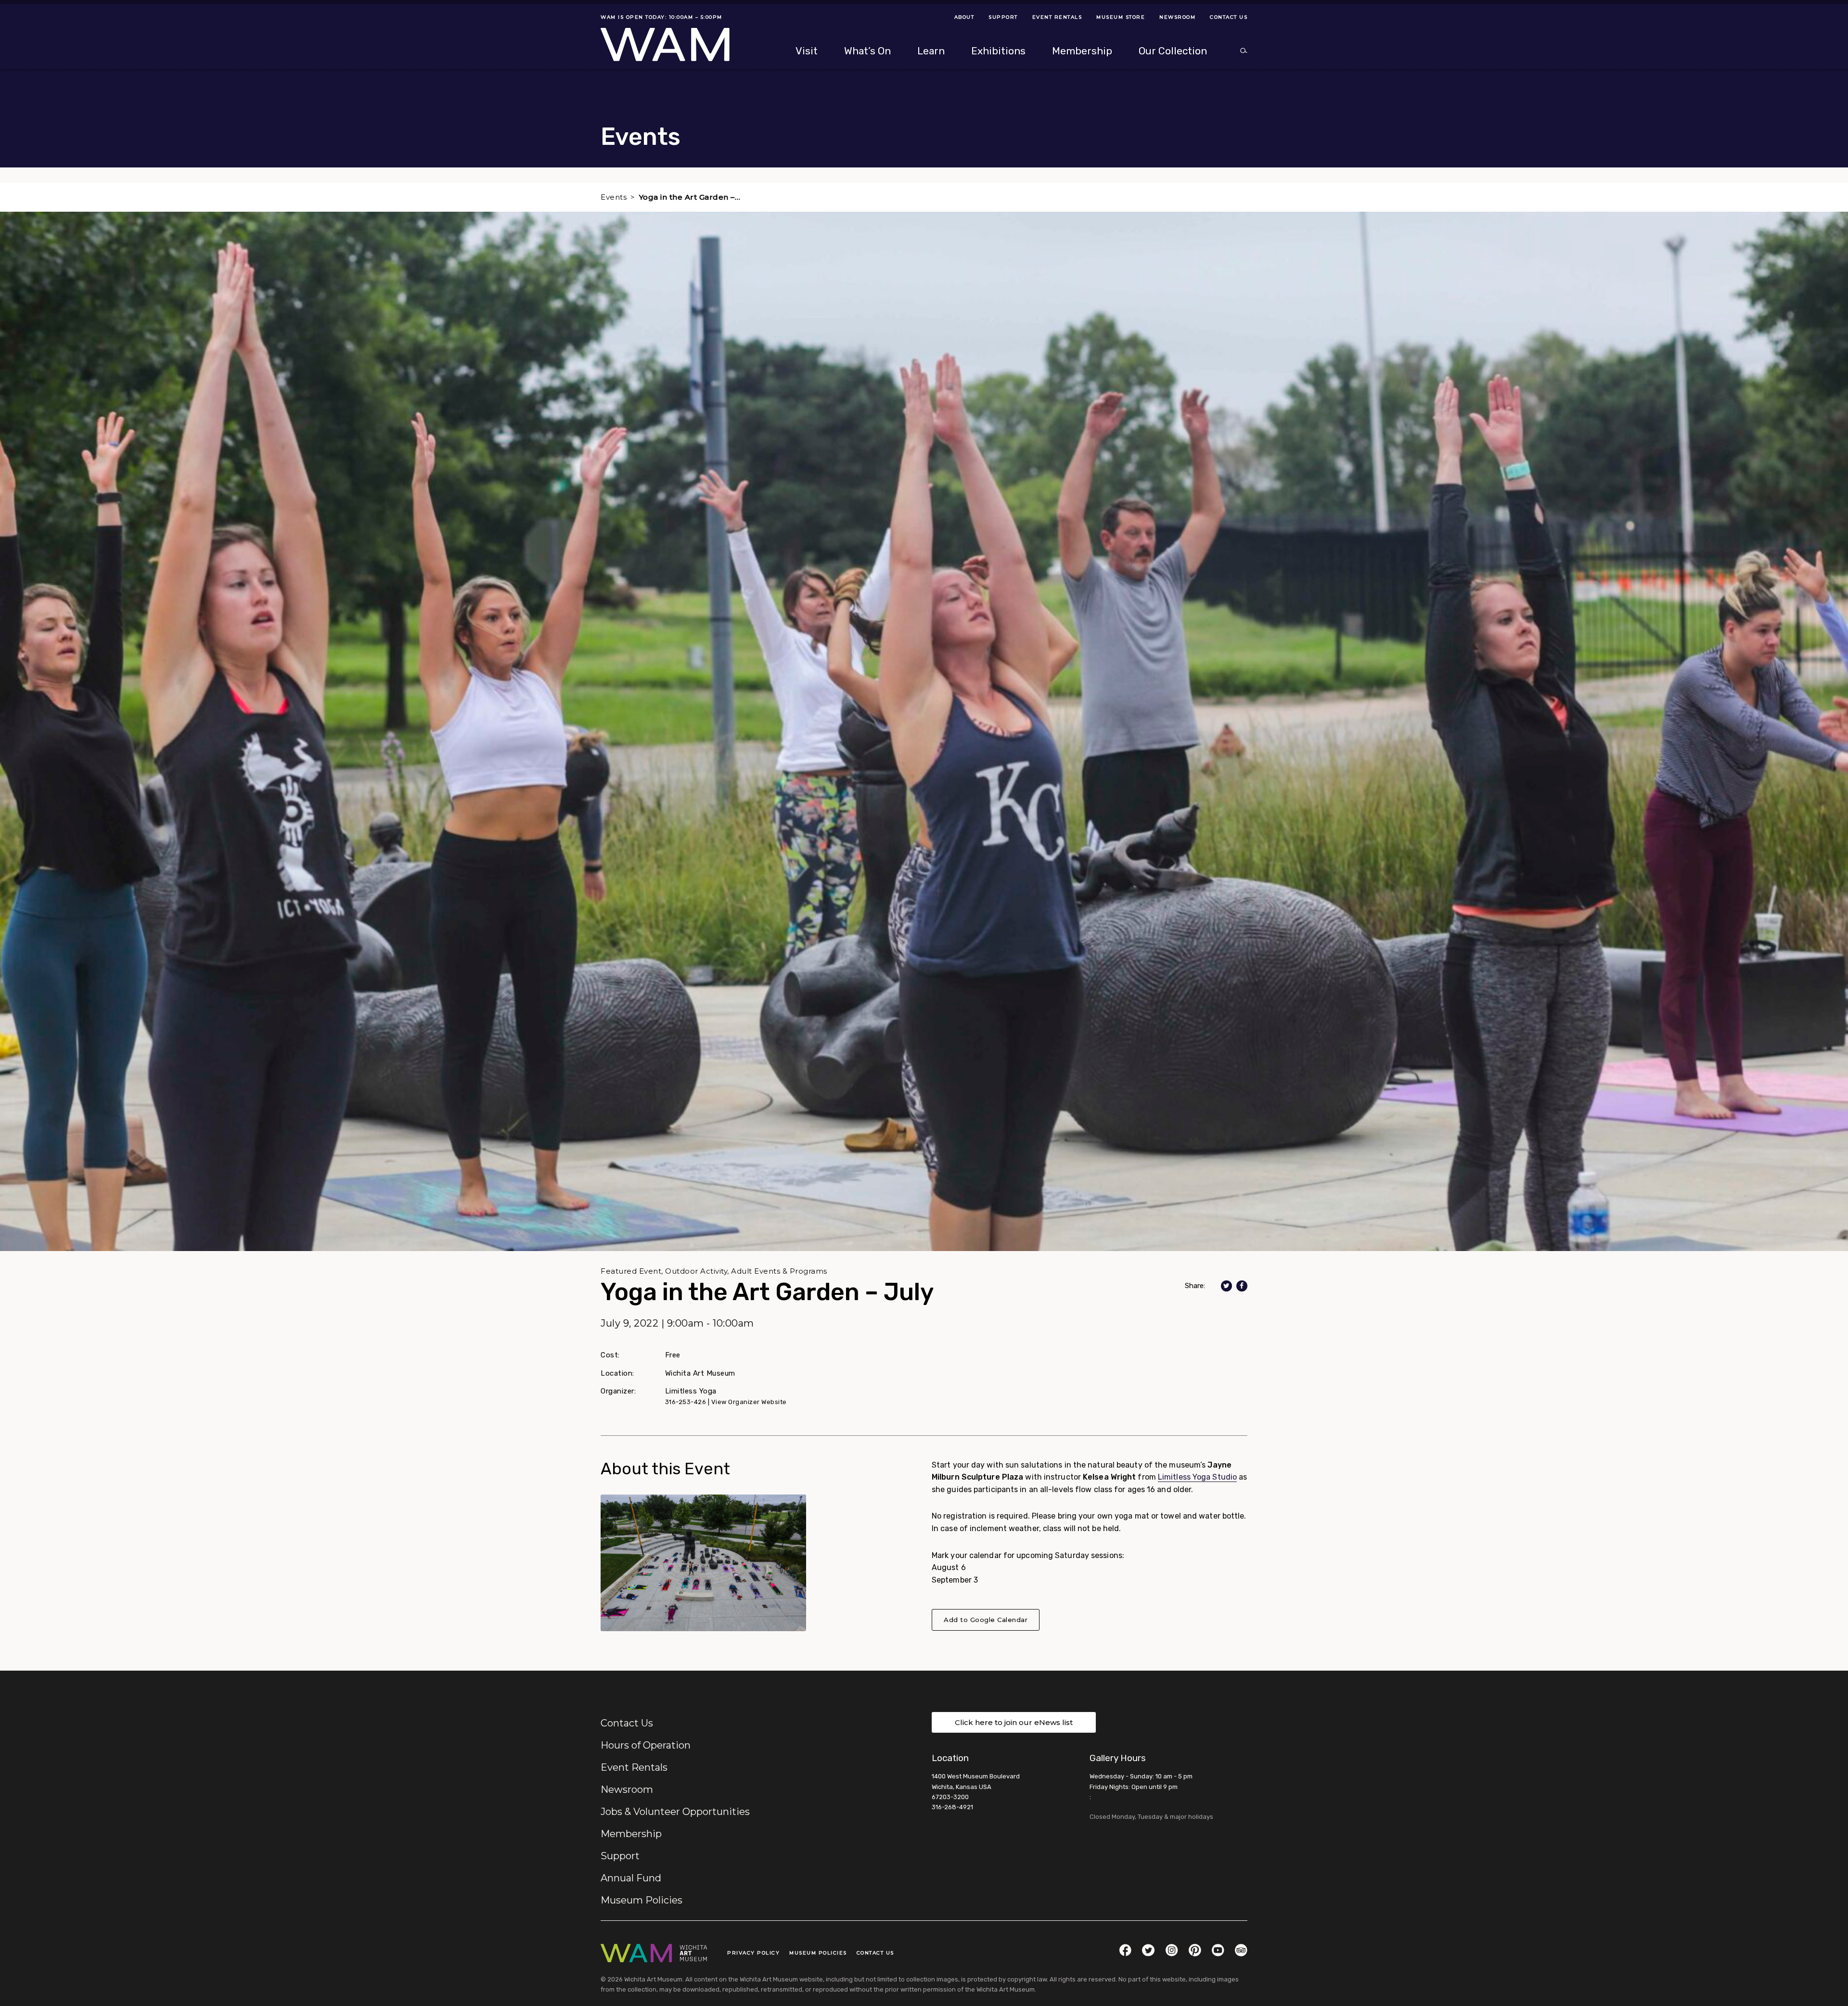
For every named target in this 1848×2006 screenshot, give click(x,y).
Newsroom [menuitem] (1177, 17)
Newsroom (627, 1789)
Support (620, 1856)
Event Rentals (634, 1767)
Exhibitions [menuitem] (998, 51)
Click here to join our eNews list (1014, 1722)
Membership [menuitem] (1082, 51)
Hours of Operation (646, 1745)
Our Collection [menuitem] (1173, 51)
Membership (631, 1834)
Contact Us (627, 1723)
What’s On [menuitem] (867, 51)
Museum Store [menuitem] (1121, 17)
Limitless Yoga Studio (1197, 1477)
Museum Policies (642, 1900)
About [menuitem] (964, 17)
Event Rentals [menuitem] (1057, 17)
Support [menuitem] (1003, 17)
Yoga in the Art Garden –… (690, 197)
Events (614, 197)
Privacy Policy (753, 1953)
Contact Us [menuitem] (1229, 17)
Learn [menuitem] (931, 51)
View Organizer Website (749, 1402)
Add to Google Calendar (986, 1620)
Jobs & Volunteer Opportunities (675, 1812)
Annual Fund (631, 1878)
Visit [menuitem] (807, 51)
